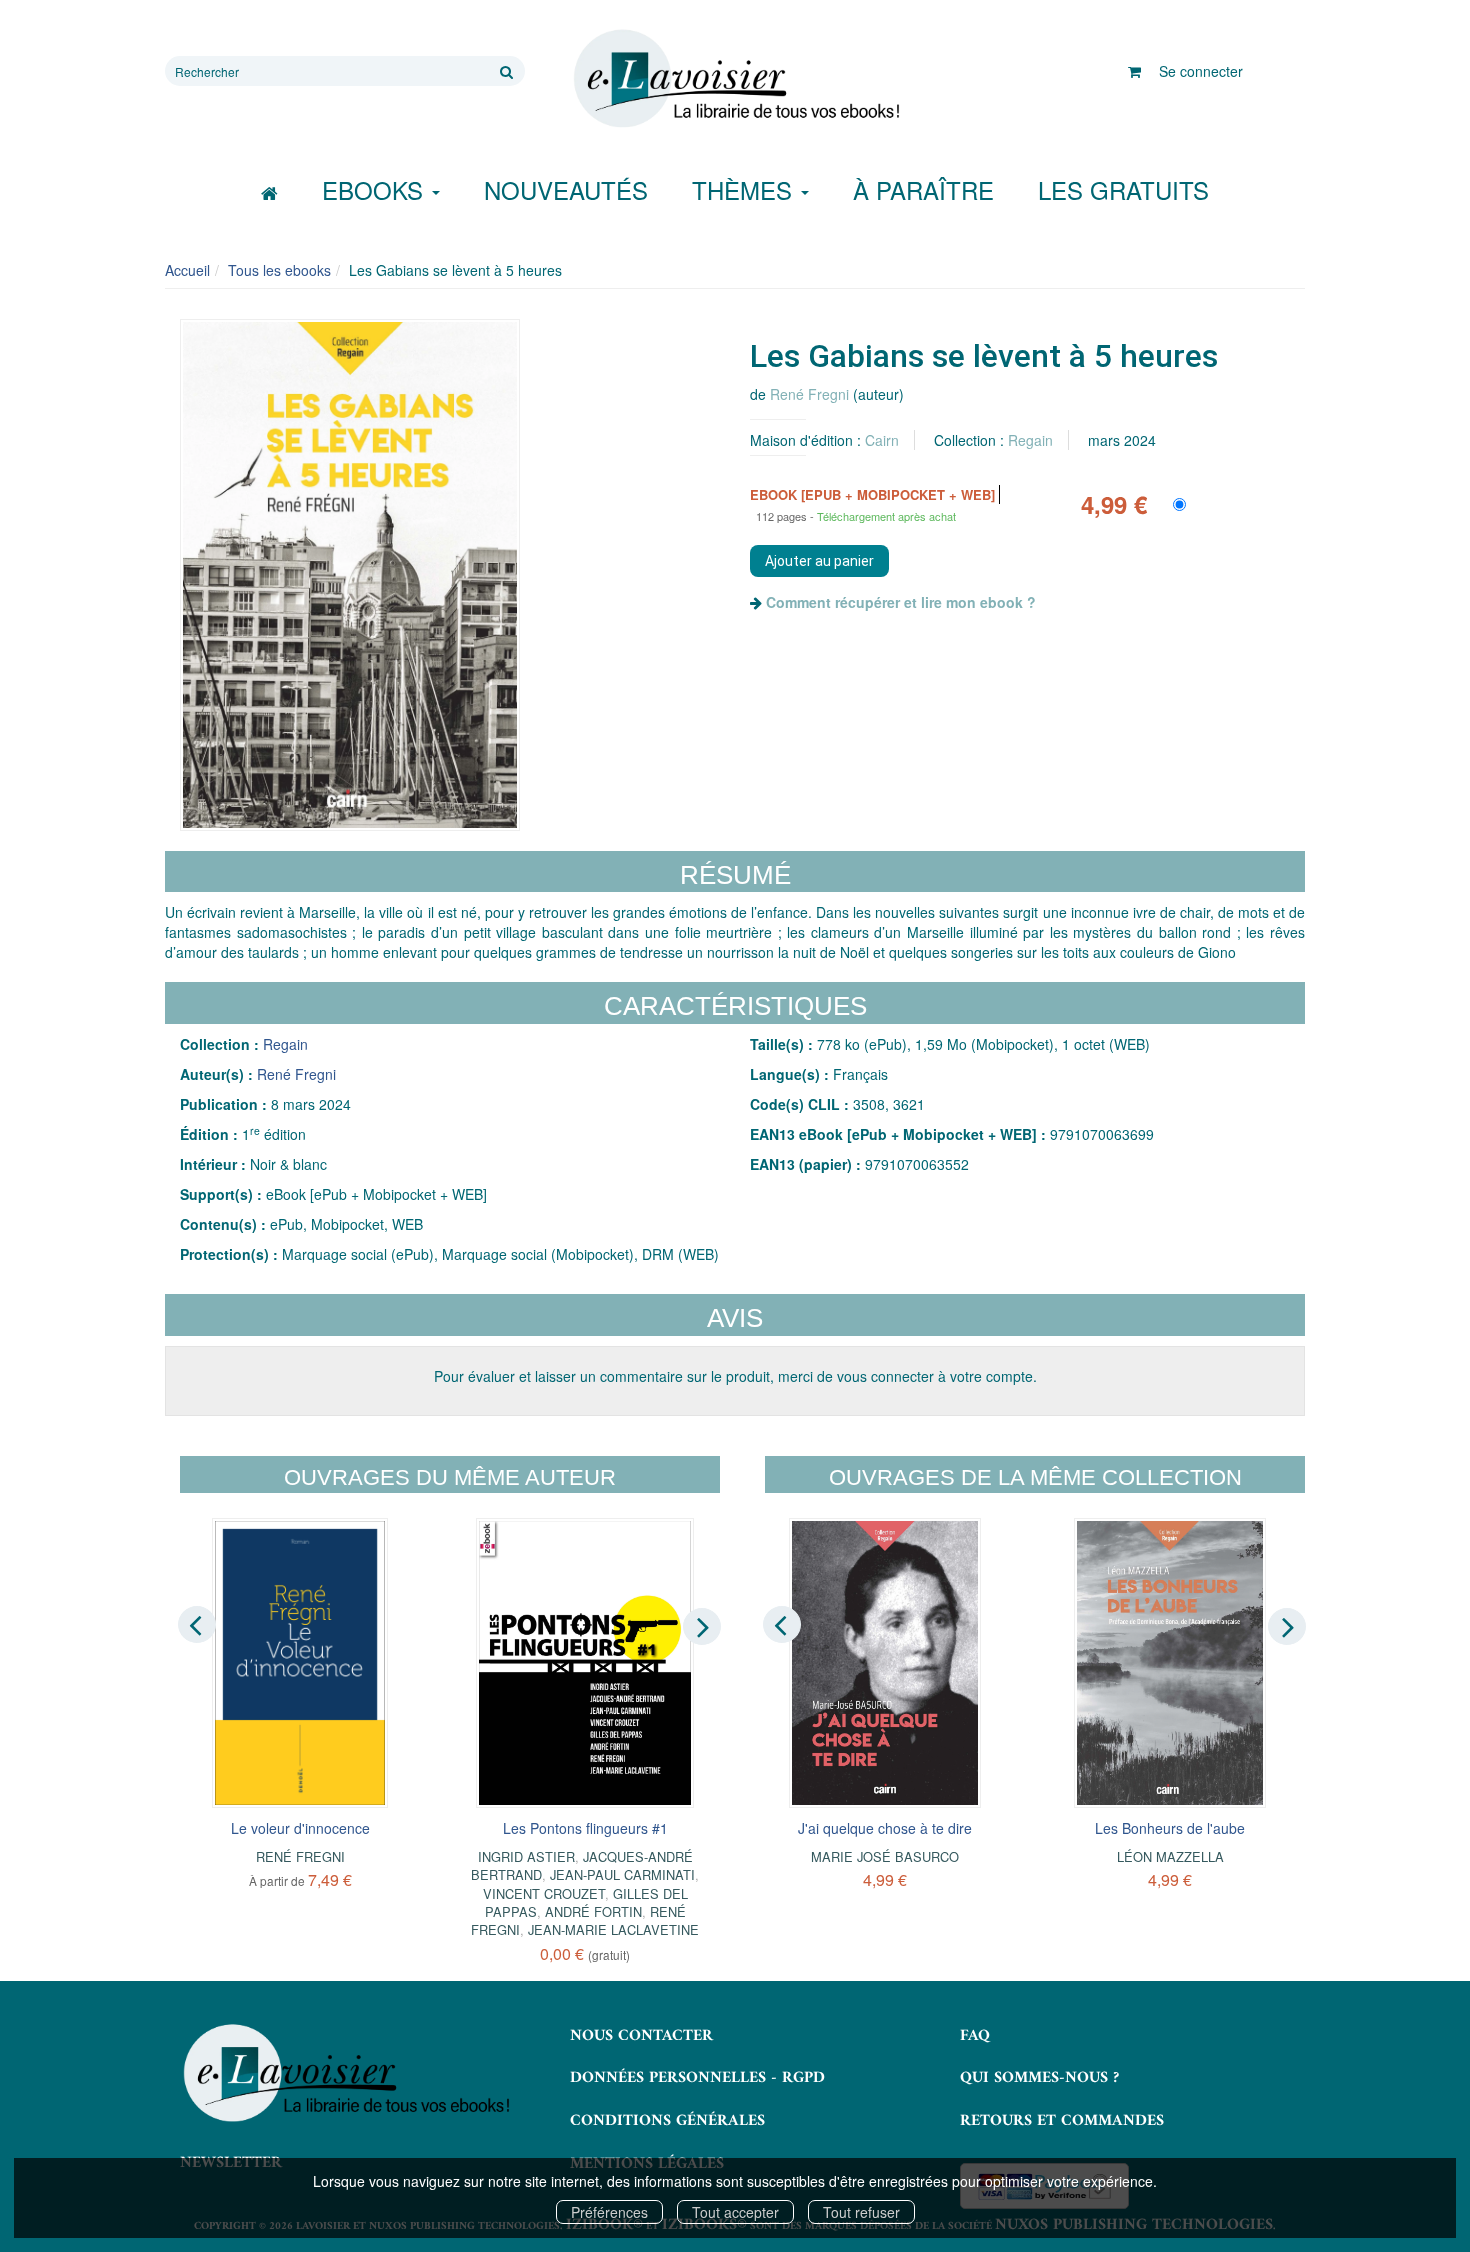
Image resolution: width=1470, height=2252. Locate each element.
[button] (350, 575)
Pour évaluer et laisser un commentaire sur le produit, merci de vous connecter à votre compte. (735, 1376)
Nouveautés (566, 189)
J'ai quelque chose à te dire (885, 1828)
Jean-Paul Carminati (622, 1874)
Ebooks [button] (376, 189)
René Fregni (809, 394)
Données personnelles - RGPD (697, 2078)
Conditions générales (667, 2121)
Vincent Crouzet (544, 1893)
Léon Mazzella (1170, 1856)
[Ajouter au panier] (819, 561)
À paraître (923, 189)
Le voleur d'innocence (300, 1828)
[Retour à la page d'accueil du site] (735, 79)
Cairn (882, 440)
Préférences (609, 2212)
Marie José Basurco (885, 1856)
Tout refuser (861, 2212)
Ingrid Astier (526, 1856)
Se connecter (1201, 71)
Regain (1030, 440)
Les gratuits (1123, 189)
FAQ (975, 2036)
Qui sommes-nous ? (1039, 2078)
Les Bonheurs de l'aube (1170, 1828)
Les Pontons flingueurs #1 (585, 1828)
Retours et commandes (1062, 2121)
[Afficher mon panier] (1134, 71)
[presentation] (197, 1625)
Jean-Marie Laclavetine (613, 1929)
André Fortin (593, 1911)
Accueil (187, 270)
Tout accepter (735, 2212)
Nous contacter (641, 2036)
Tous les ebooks (279, 270)
